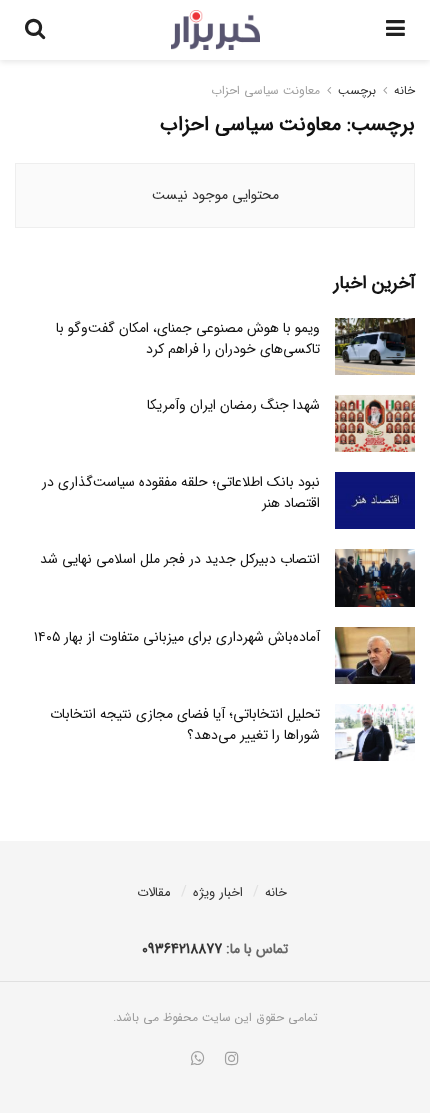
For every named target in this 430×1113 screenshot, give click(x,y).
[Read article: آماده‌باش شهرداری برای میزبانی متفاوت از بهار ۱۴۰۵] (375, 655)
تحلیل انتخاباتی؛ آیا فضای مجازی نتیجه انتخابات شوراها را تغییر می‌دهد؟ (185, 724)
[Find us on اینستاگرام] (232, 1060)
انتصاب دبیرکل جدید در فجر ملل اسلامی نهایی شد (180, 559)
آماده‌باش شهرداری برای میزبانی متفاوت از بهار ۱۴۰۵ (177, 637)
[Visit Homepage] (215, 30)
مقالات (154, 892)
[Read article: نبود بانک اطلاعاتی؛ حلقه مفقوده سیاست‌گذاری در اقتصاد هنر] (375, 500)
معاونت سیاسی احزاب (265, 90)
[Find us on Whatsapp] (198, 1060)
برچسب (357, 90)
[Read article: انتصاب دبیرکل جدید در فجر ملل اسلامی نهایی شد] (375, 577)
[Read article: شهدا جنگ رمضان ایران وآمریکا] (375, 423)
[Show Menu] (395, 30)
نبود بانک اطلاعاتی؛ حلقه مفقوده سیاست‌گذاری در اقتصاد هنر (181, 492)
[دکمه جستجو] (35, 30)
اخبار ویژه (218, 892)
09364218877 (182, 949)
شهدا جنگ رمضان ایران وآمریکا (233, 405)
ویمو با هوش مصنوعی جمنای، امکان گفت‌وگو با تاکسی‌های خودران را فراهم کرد (188, 338)
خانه (404, 90)
